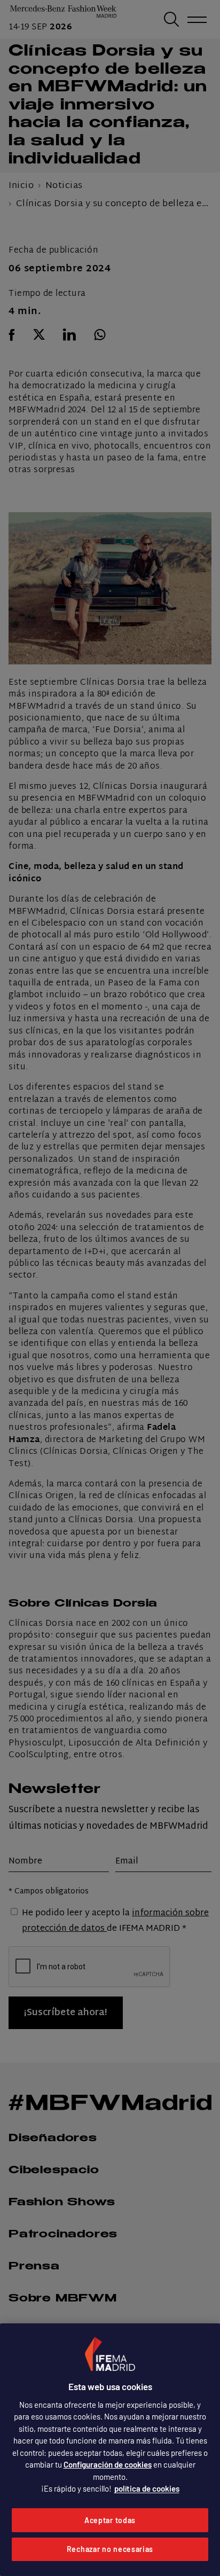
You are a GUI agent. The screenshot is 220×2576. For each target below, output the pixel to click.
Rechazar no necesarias (110, 2549)
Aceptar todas (110, 2520)
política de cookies (147, 2488)
